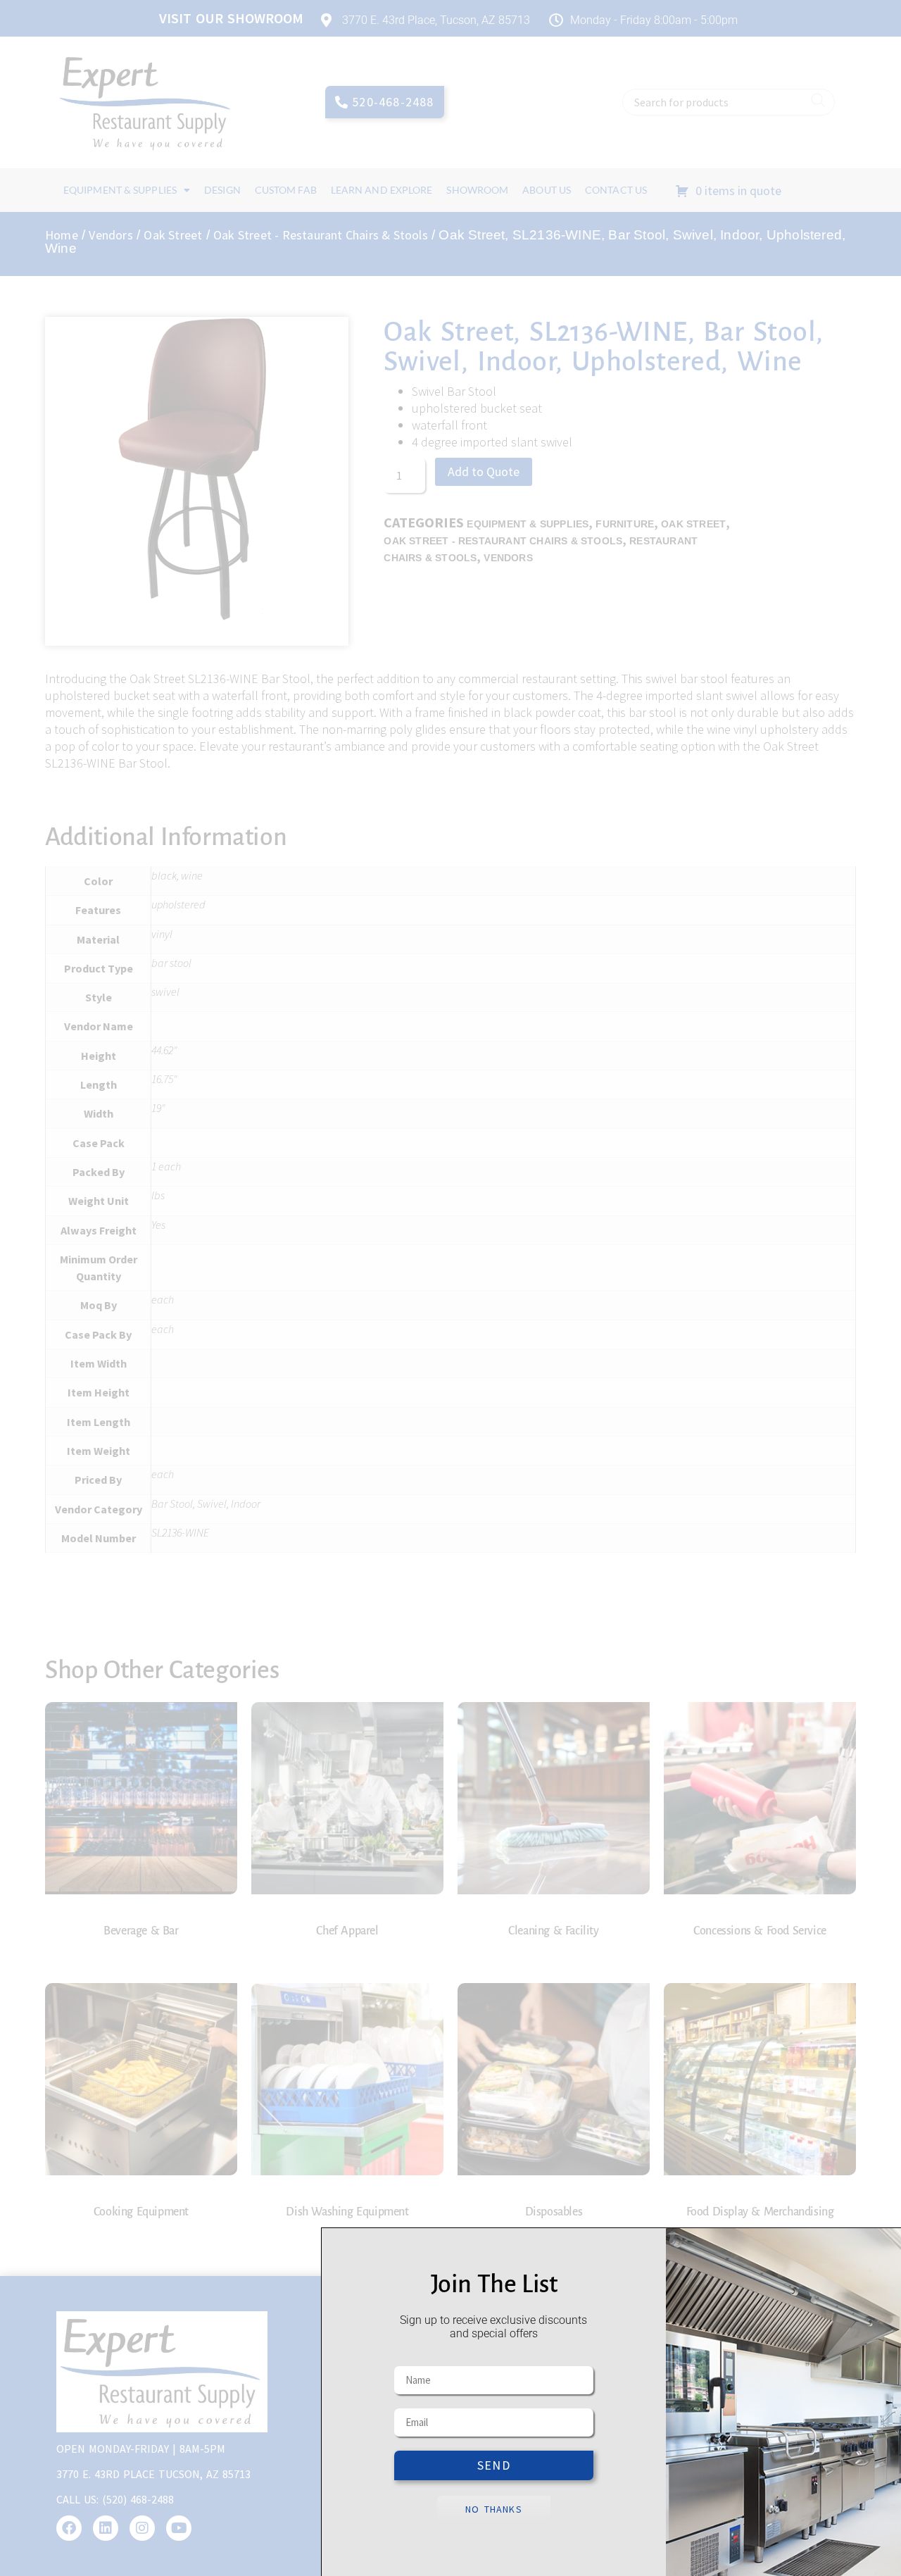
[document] (450, 1288)
